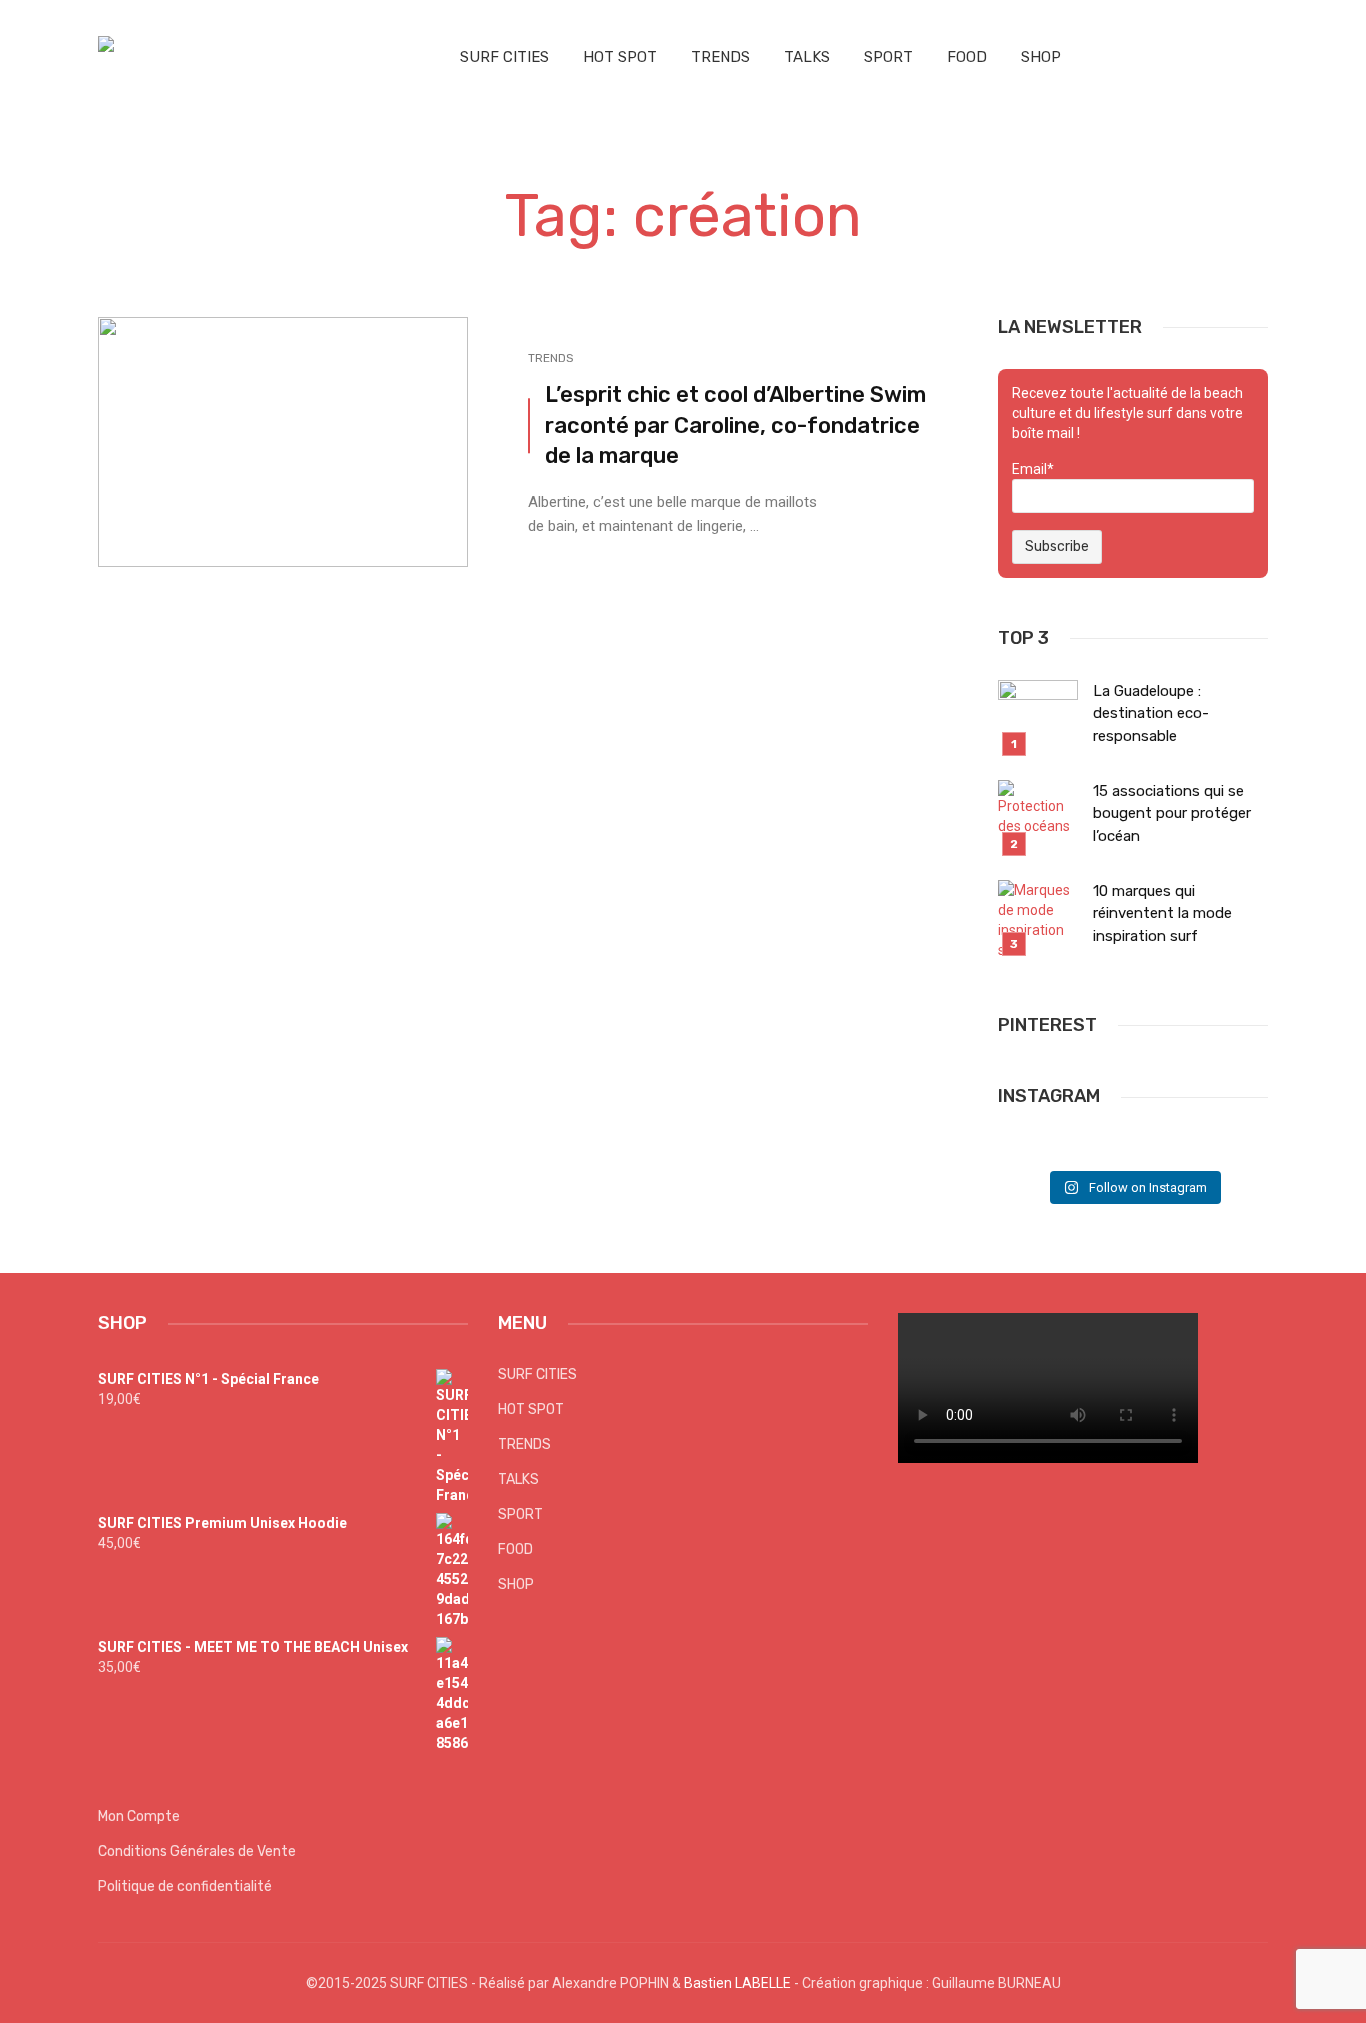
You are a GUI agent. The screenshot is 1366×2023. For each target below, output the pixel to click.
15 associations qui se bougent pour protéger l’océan (1172, 813)
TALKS (807, 57)
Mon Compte (139, 1816)
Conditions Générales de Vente (197, 1851)
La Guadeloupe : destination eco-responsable (1151, 713)
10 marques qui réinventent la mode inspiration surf (1162, 913)
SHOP (1041, 57)
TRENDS (720, 57)
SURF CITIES (504, 57)
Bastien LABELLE (737, 1983)
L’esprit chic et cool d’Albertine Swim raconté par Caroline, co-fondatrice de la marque (735, 425)
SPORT (888, 57)
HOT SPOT (620, 57)
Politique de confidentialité (185, 1886)
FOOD (967, 57)
